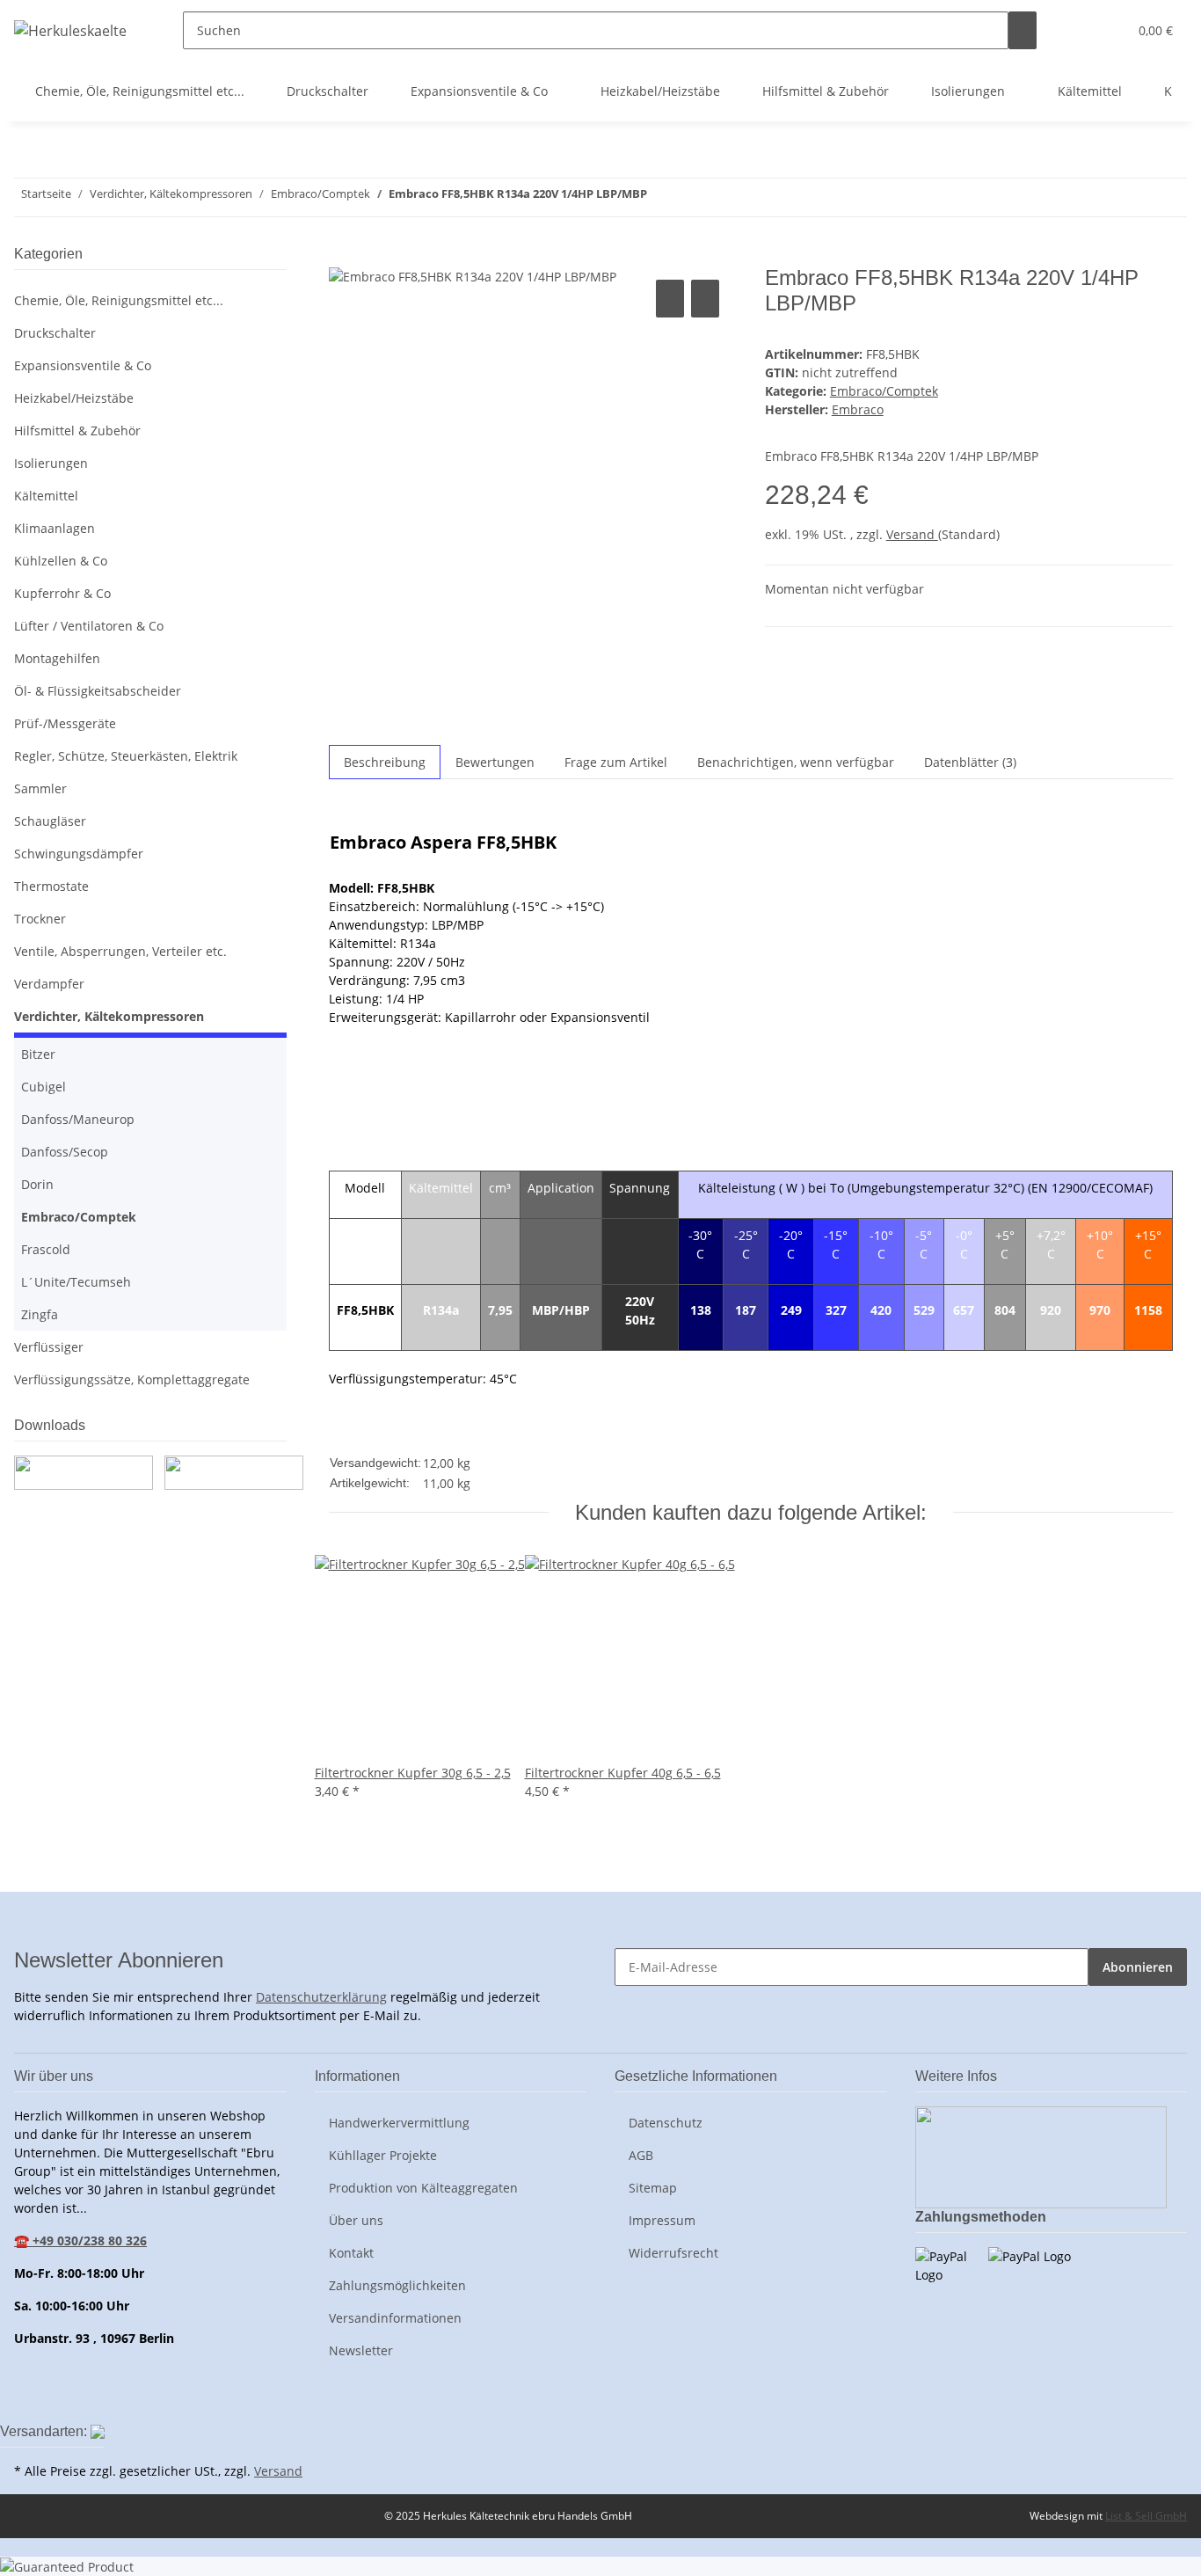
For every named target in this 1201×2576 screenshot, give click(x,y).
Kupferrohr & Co (62, 593)
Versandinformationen (395, 2318)
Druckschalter (55, 333)
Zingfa (40, 1314)
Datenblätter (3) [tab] (970, 762)
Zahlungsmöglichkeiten (397, 2285)
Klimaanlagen (55, 528)
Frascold (46, 1249)
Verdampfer (49, 984)
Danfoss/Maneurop (78, 1119)
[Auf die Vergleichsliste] (670, 299)
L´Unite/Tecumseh (76, 1282)
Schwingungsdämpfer (79, 854)
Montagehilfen (57, 658)
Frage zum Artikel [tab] (616, 762)
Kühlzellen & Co (61, 561)
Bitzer (38, 1054)
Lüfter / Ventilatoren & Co (89, 626)
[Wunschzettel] (1107, 30)
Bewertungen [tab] (495, 762)
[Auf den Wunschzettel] (705, 299)
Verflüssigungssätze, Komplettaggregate (132, 1379)
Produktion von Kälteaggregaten (423, 2188)
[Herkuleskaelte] (70, 30)
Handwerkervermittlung (399, 2123)
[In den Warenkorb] (343, 256)
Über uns (356, 2220)
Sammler (40, 788)
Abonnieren (1138, 1967)
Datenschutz (666, 2123)
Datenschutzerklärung (321, 1997)
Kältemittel (46, 496)
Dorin (37, 1184)
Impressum (662, 2220)
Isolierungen (51, 463)
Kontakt (351, 2253)
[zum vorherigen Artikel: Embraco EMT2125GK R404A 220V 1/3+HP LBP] (693, 197)
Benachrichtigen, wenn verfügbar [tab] (796, 762)
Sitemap (653, 2188)
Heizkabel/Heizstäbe (74, 398)
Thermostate (51, 886)
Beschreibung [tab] (385, 762)
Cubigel (44, 1087)
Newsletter (361, 2350)
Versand (912, 534)
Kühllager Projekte (383, 2155)
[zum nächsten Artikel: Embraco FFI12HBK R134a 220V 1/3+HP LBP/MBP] (661, 197)
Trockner (40, 919)
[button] (1079, 30)
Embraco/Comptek (884, 391)
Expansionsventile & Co (83, 365)
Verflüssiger (49, 1347)
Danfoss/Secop (65, 1152)
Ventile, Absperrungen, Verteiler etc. (120, 951)
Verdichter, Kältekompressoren (109, 1016)
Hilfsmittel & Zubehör (77, 431)
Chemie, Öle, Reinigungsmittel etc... (119, 300)
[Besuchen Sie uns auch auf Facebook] (28, 2399)
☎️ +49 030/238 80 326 (80, 2240)
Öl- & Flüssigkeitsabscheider (98, 691)
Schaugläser (50, 821)
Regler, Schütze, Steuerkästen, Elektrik (126, 756)
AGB (641, 2155)
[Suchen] (1023, 30)
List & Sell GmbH (1146, 2516)
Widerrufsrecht (673, 2253)
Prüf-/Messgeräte (65, 723)
